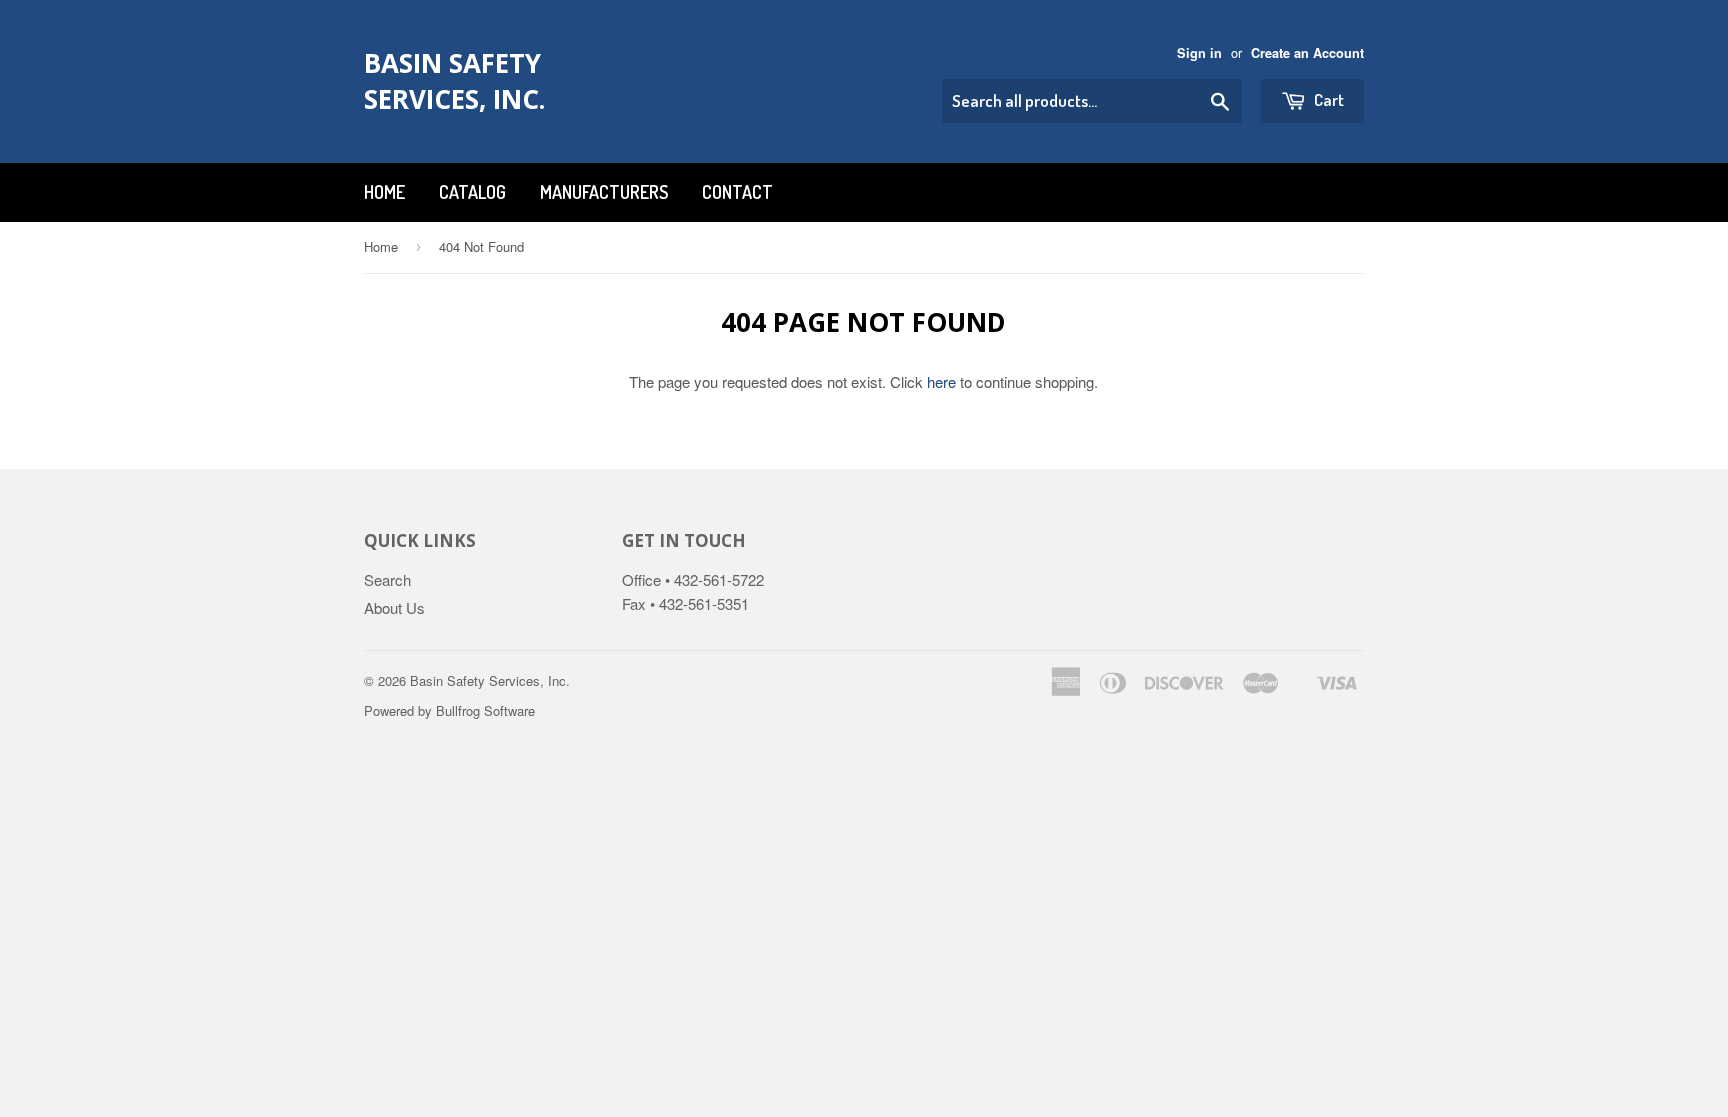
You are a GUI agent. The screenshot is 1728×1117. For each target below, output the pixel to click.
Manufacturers (604, 192)
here (941, 381)
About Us (394, 607)
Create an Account (1307, 53)
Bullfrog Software (485, 710)
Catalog (472, 192)
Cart (1327, 99)
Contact (737, 192)
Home (384, 192)
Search (387, 579)
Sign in (1199, 53)
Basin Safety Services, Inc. (454, 81)
